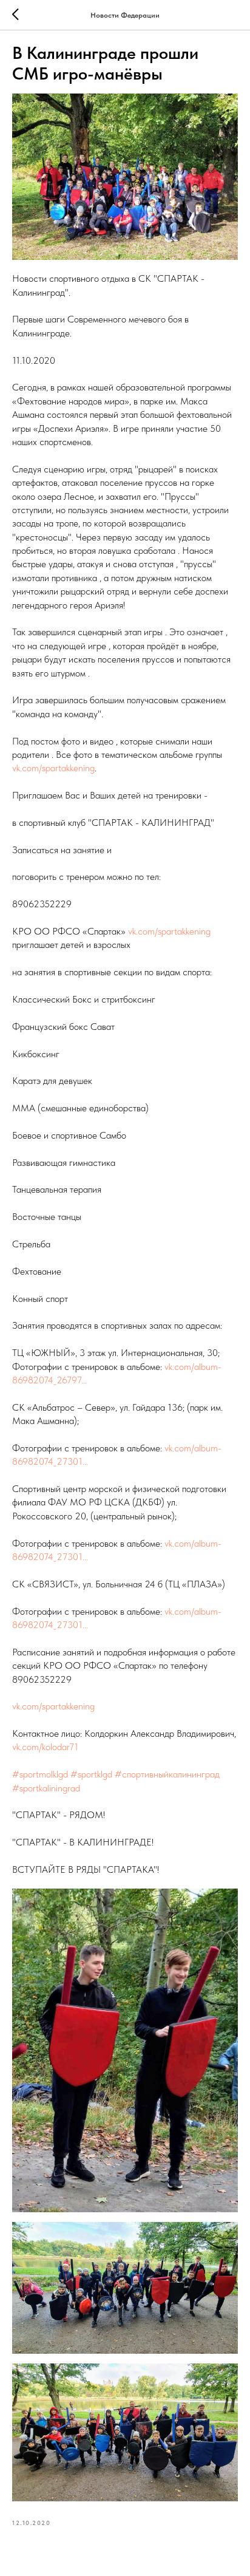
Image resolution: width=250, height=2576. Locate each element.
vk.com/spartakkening (53, 768)
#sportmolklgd (40, 1774)
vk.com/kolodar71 (45, 1747)
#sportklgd (91, 1774)
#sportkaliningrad (46, 1788)
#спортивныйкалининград (167, 1774)
